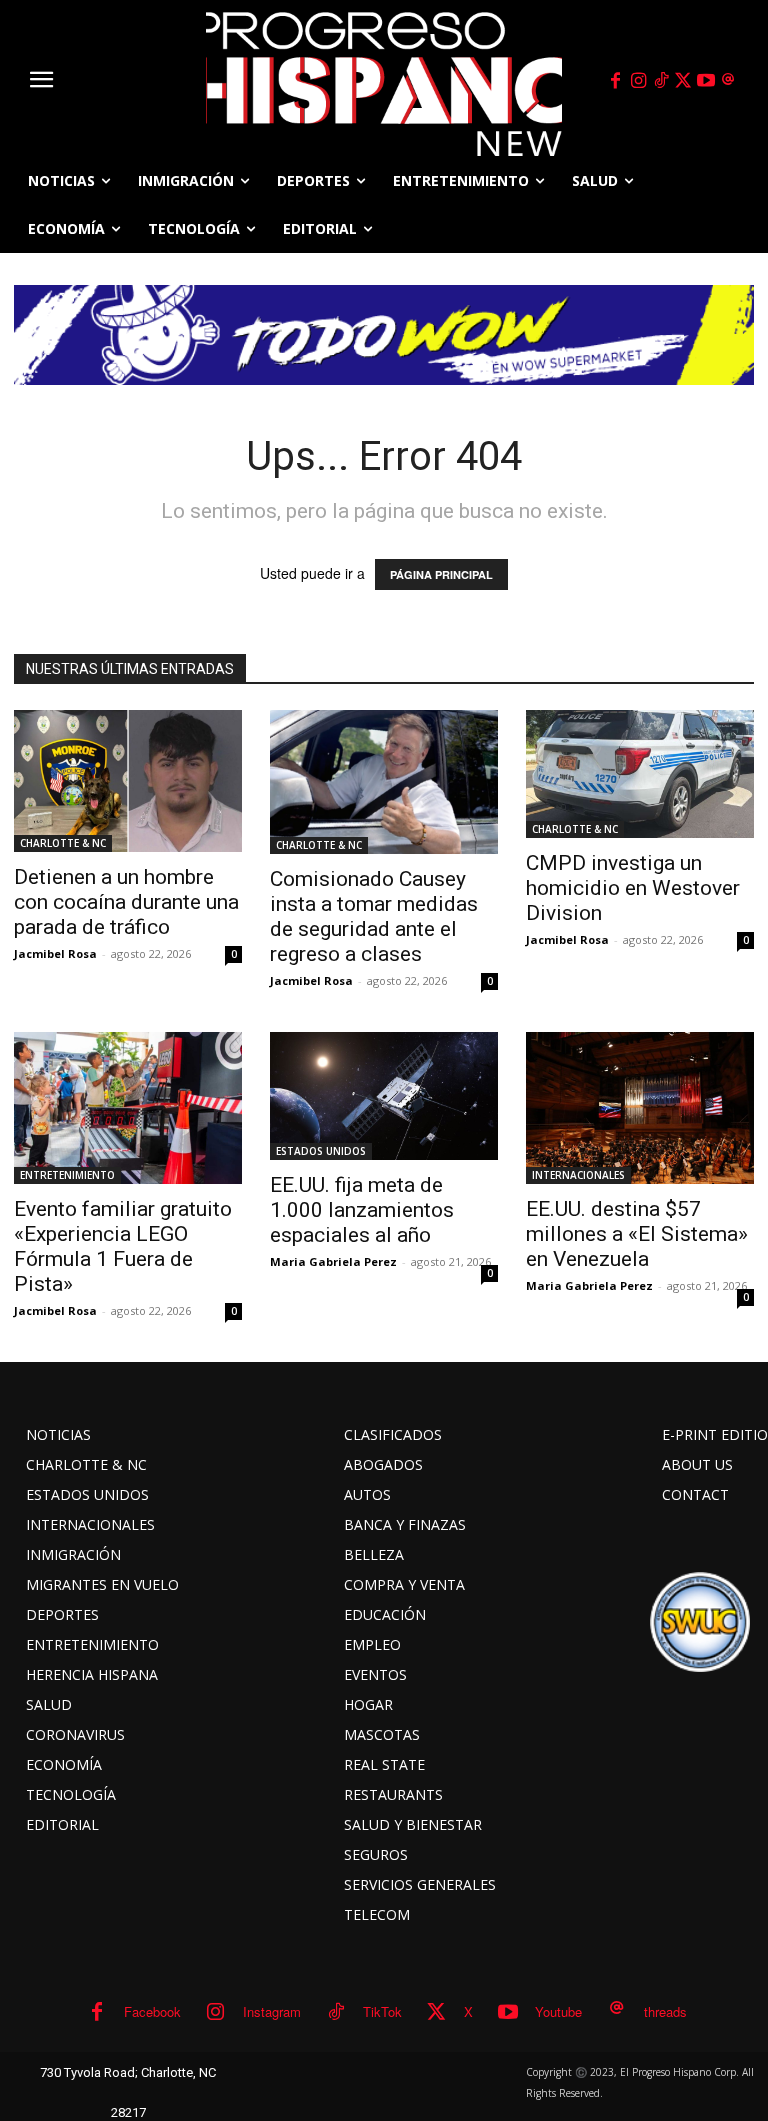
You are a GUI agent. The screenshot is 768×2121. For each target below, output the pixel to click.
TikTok (382, 2011)
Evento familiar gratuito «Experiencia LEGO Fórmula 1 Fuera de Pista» (123, 1246)
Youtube (558, 2011)
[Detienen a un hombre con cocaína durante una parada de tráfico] (128, 781)
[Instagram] (638, 81)
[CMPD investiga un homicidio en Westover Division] (640, 774)
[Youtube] (706, 81)
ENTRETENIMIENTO (67, 1175)
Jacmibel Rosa (55, 953)
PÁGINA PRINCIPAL (441, 574)
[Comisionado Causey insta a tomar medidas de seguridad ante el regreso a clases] (384, 782)
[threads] (729, 81)
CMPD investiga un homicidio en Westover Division (633, 888)
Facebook (152, 2011)
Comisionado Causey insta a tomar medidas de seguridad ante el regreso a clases (374, 916)
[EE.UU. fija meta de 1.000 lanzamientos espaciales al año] (384, 1096)
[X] (684, 81)
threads (665, 2011)
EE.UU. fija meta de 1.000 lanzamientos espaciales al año (362, 1210)
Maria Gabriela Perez (333, 1261)
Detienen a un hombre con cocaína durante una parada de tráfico (126, 902)
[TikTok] (661, 81)
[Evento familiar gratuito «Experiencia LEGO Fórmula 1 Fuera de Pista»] (128, 1108)
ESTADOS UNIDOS (321, 1151)
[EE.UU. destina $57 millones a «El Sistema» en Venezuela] (640, 1108)
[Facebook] (616, 81)
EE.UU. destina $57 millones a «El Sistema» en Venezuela (637, 1234)
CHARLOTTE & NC (63, 843)
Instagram (272, 2011)
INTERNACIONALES (578, 1175)
